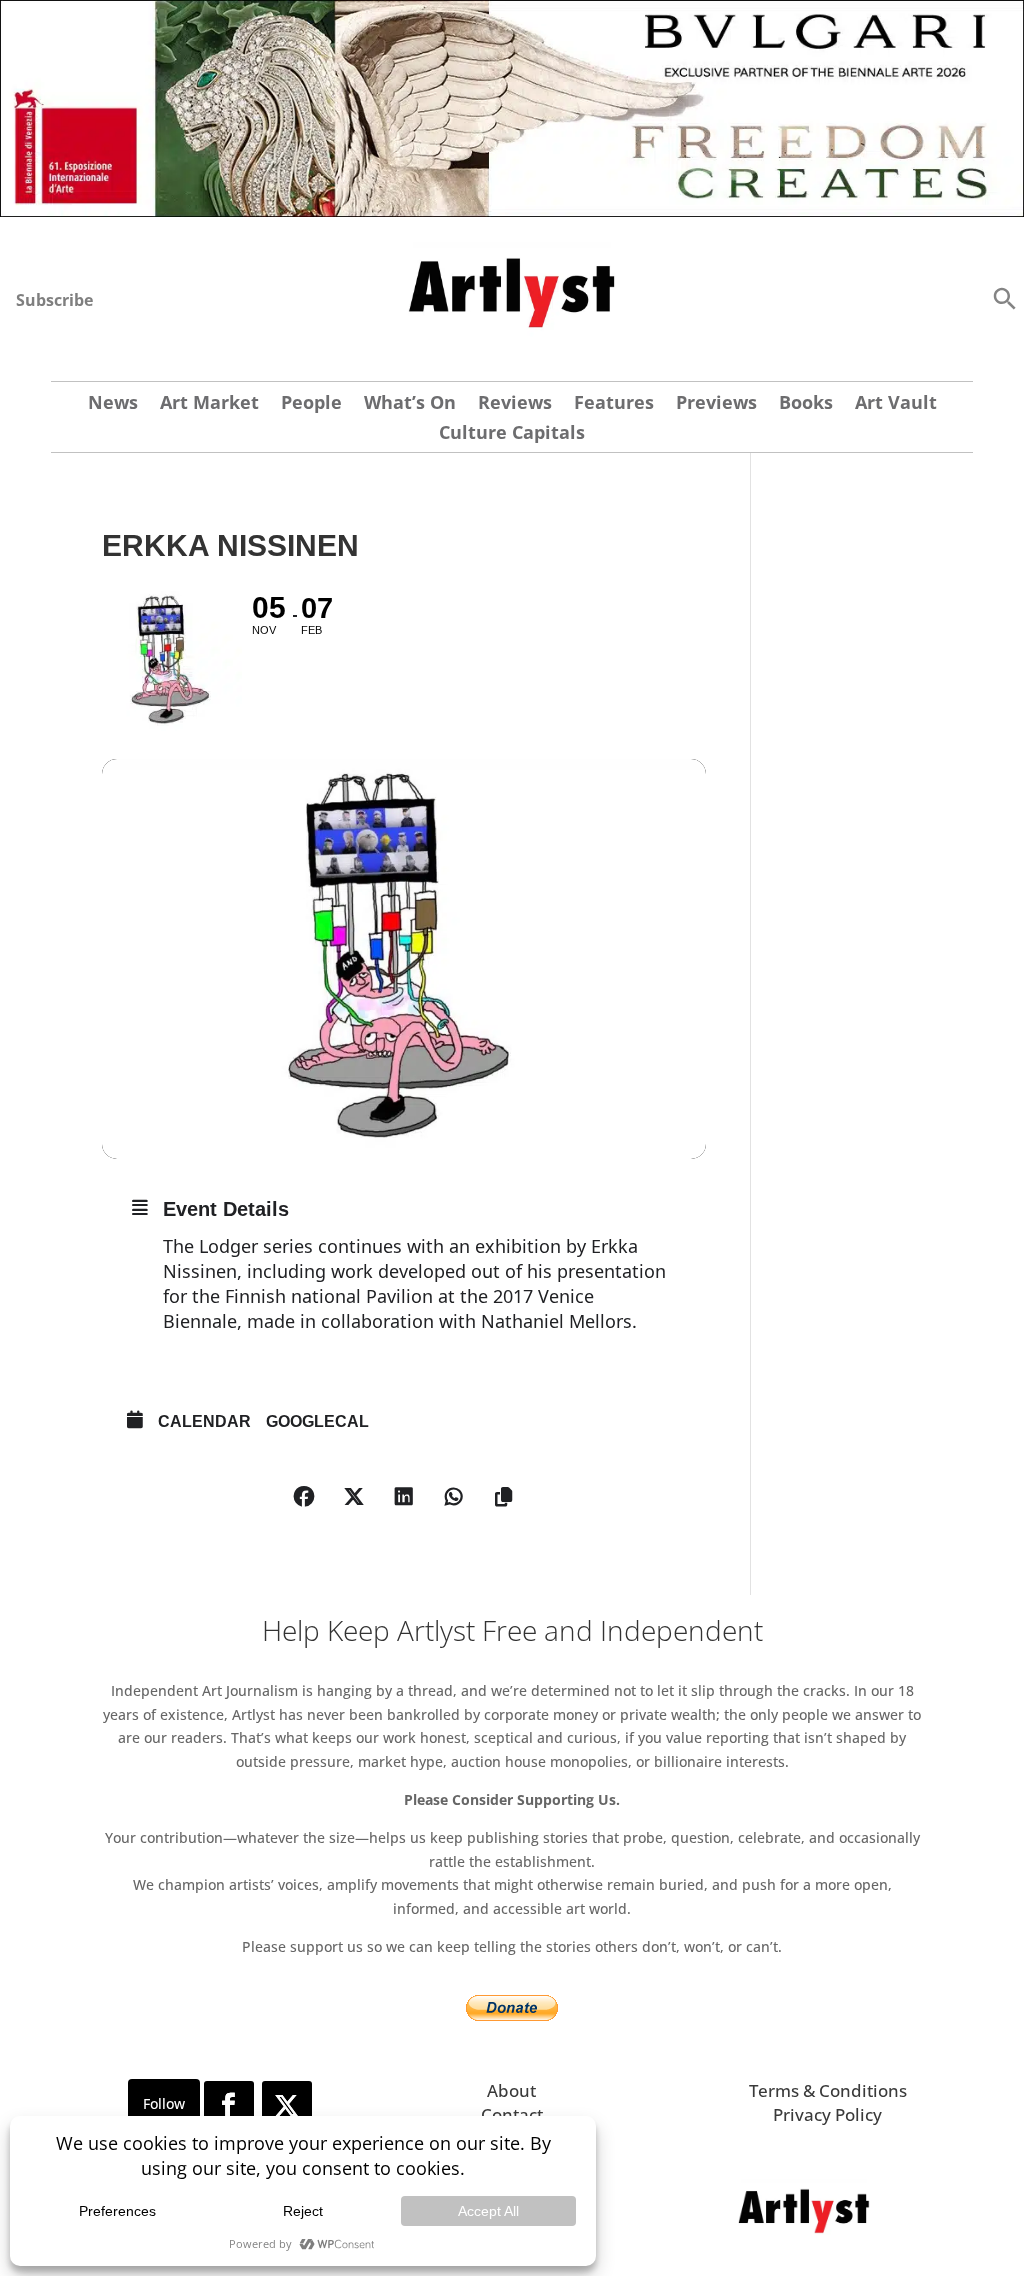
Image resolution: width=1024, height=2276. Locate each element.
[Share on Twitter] (354, 1497)
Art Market (209, 404)
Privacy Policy (827, 2114)
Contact (512, 2114)
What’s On (410, 404)
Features (614, 404)
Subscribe (54, 300)
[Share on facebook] (304, 1497)
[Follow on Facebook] (229, 2106)
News (113, 404)
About (511, 2090)
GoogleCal (317, 1421)
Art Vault (896, 404)
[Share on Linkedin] (404, 1497)
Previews (716, 404)
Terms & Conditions (828, 2090)
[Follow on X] (287, 2106)
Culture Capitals (512, 434)
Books (806, 404)
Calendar (204, 1421)
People (311, 404)
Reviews (515, 404)
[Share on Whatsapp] (454, 1497)
